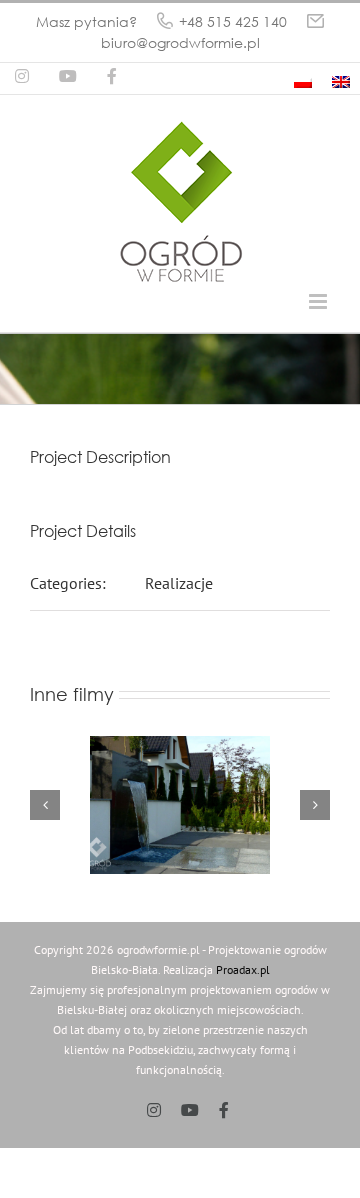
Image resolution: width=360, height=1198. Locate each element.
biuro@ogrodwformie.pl (180, 42)
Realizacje (179, 583)
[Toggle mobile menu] (319, 301)
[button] (45, 805)
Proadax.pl (243, 969)
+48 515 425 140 (233, 21)
